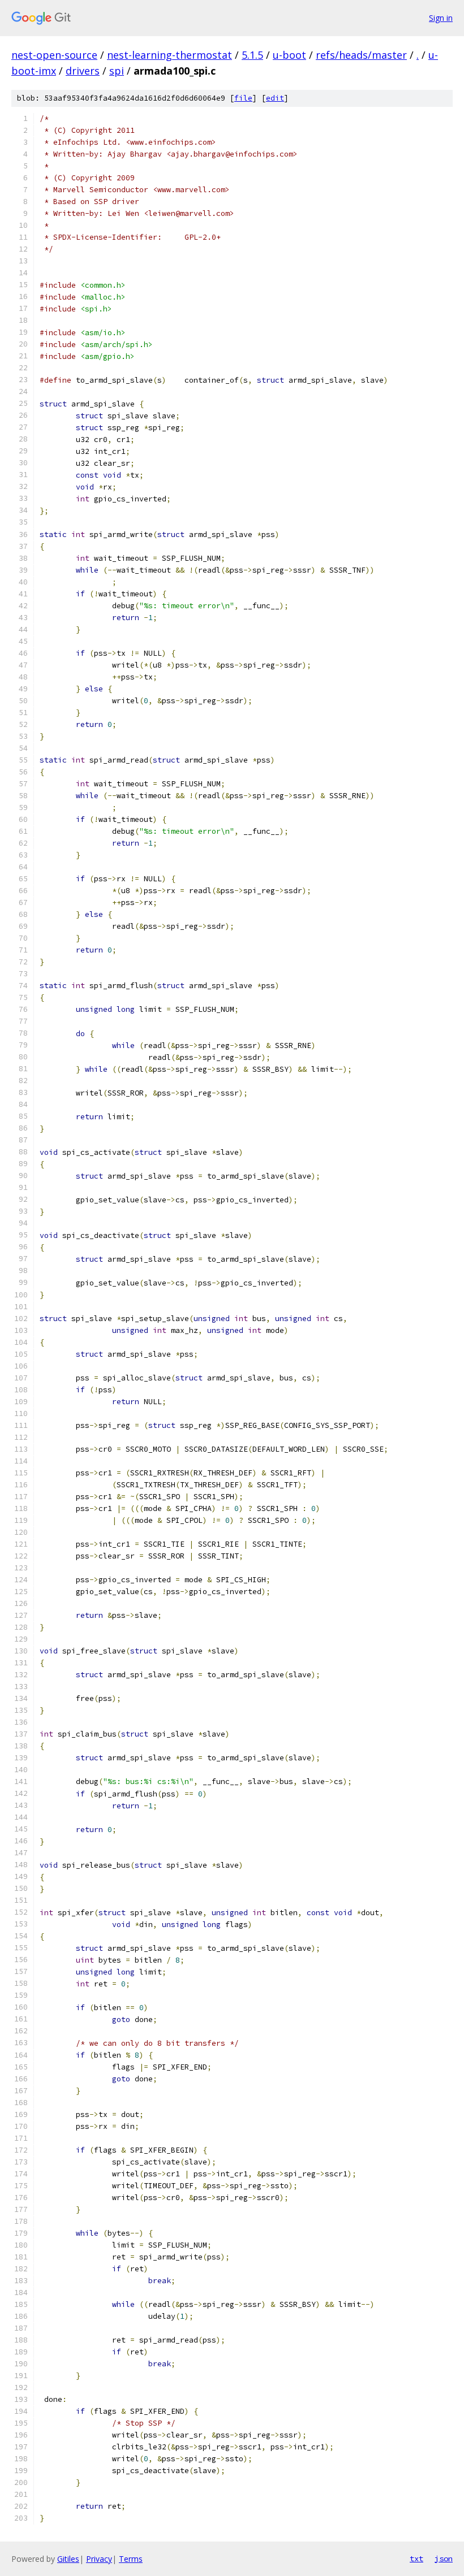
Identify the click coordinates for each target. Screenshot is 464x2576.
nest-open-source (54, 55)
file (243, 98)
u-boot (289, 55)
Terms (131, 2559)
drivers (83, 71)
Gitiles (68, 2559)
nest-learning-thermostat (169, 55)
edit (275, 98)
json (444, 2558)
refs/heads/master (361, 55)
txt (416, 2558)
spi (117, 71)
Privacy (99, 2559)
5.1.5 (252, 55)
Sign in (441, 18)
